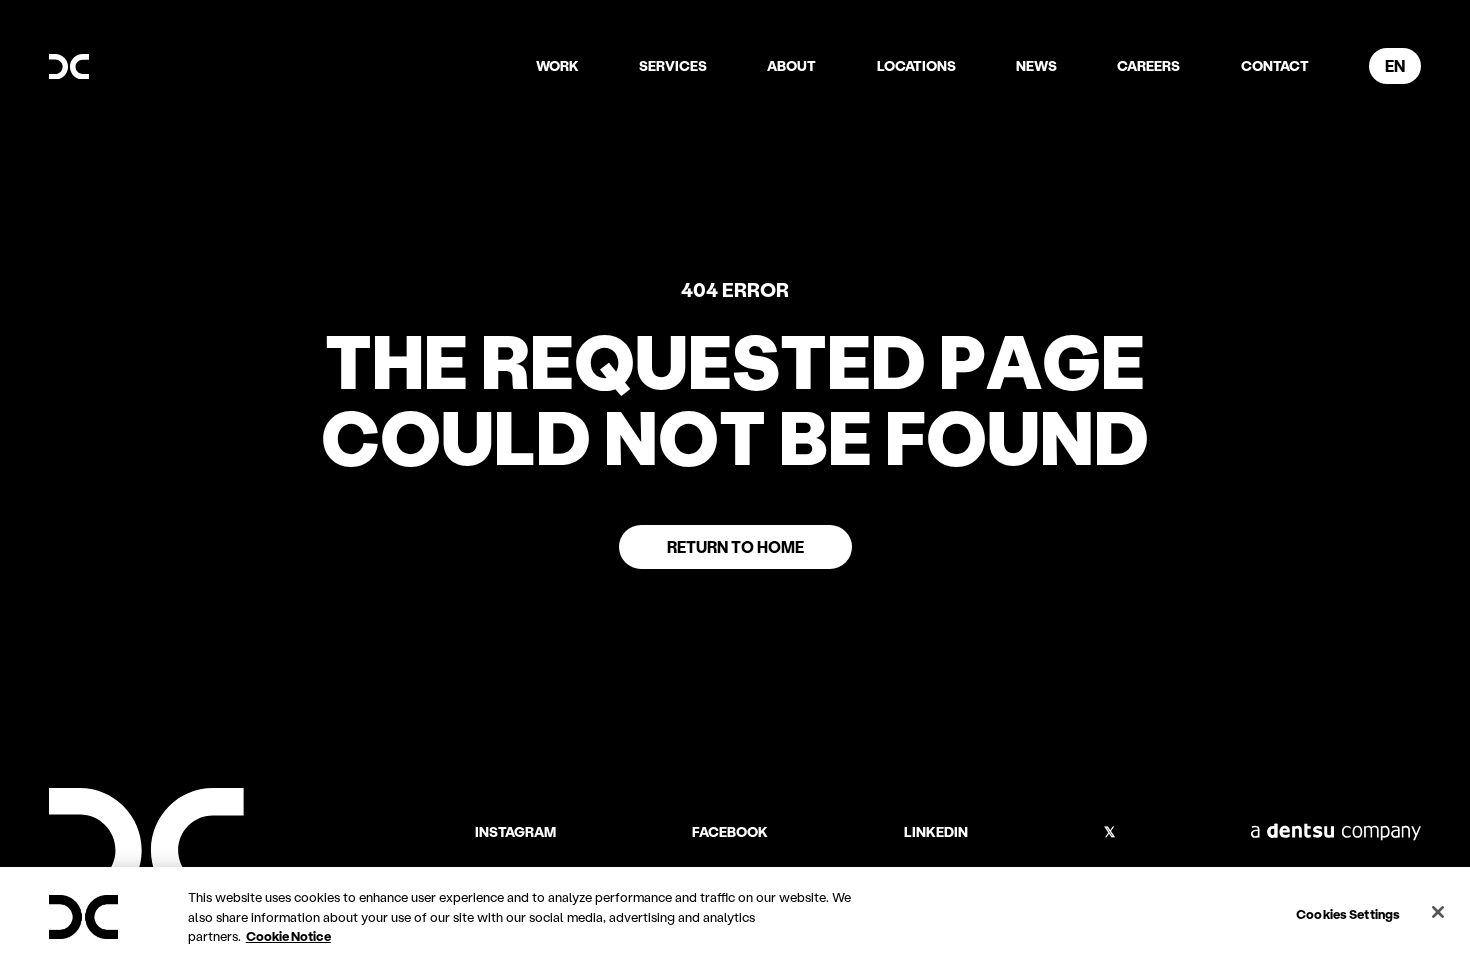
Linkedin (936, 832)
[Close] (1438, 912)
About (791, 65)
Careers (1148, 65)
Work (557, 65)
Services (673, 65)
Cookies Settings (1348, 912)
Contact (1275, 65)
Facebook (730, 832)
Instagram (515, 832)
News (1036, 65)
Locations (916, 65)
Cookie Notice (288, 935)
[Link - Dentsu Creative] (69, 67)
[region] (735, 911)
